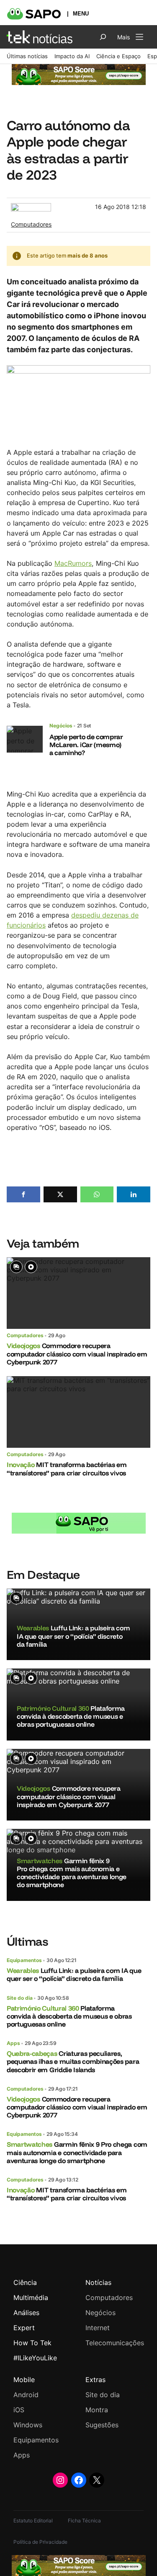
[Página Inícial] (40, 37)
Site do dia (20, 1998)
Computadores (31, 224)
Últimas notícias (27, 56)
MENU (81, 14)
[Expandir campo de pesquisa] (103, 37)
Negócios (61, 726)
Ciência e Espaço (118, 56)
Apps (13, 2043)
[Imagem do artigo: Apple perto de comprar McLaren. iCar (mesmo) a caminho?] (25, 739)
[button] (23, 1194)
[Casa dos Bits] (31, 207)
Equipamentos (24, 1960)
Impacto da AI (72, 56)
